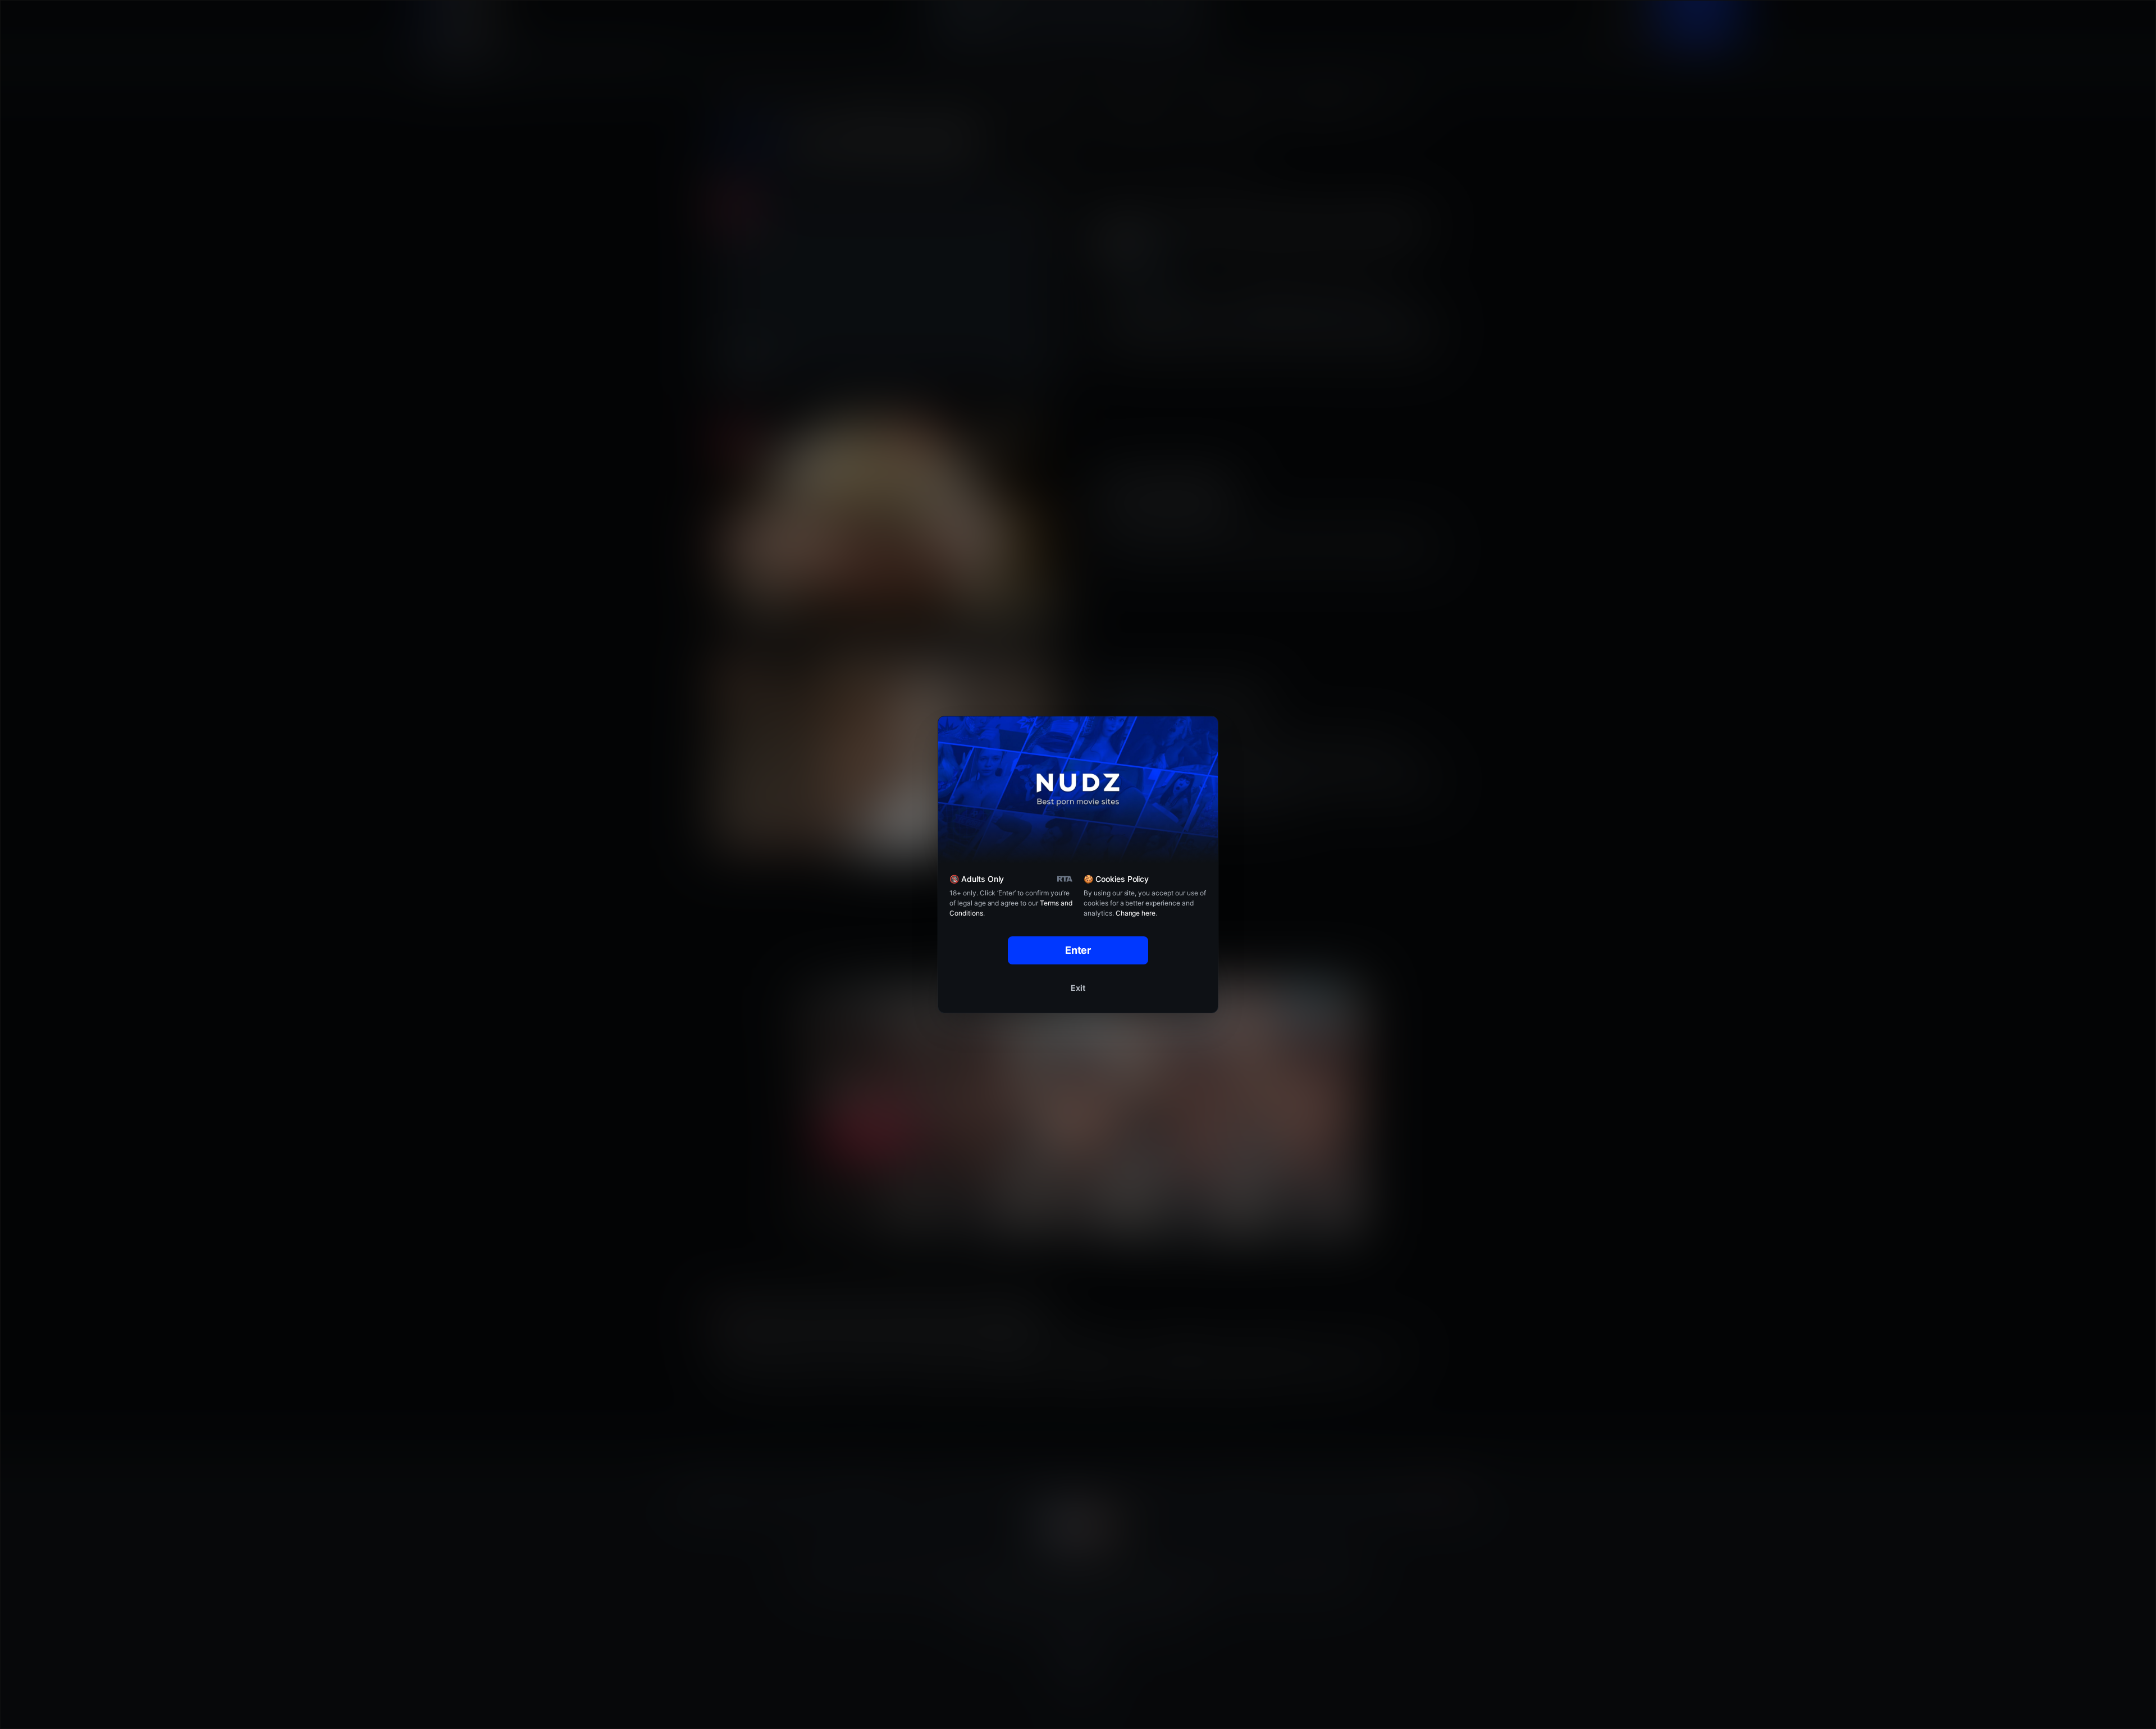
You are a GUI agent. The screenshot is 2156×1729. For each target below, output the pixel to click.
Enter (1078, 950)
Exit (1078, 988)
